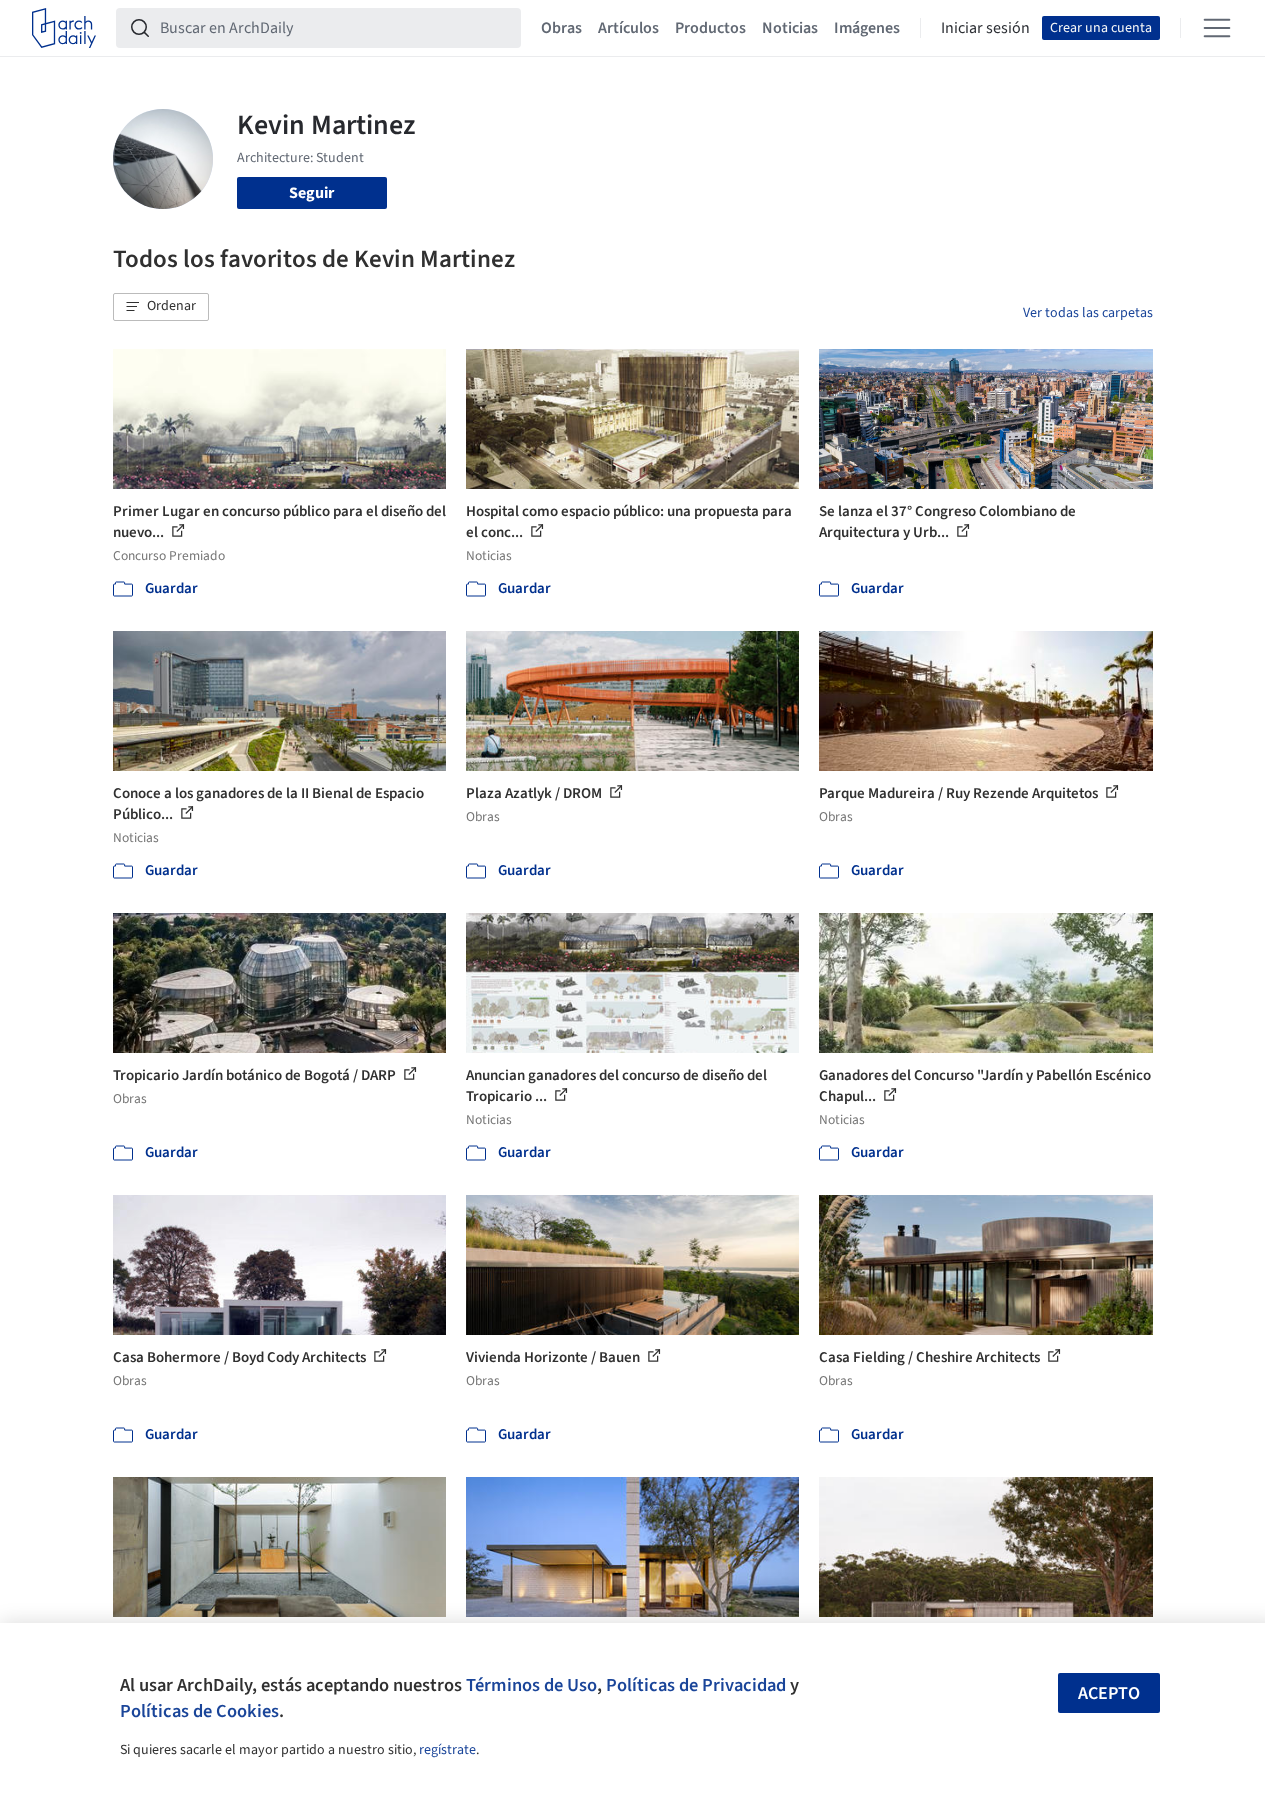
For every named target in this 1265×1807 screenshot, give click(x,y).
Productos (710, 28)
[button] (161, 307)
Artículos (628, 28)
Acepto (1109, 1693)
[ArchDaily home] (64, 28)
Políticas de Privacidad (696, 1685)
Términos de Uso (531, 1685)
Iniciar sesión (985, 28)
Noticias (790, 28)
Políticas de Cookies (199, 1711)
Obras (561, 28)
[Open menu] (1217, 28)
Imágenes (867, 28)
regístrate (447, 1750)
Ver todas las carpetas (1088, 313)
